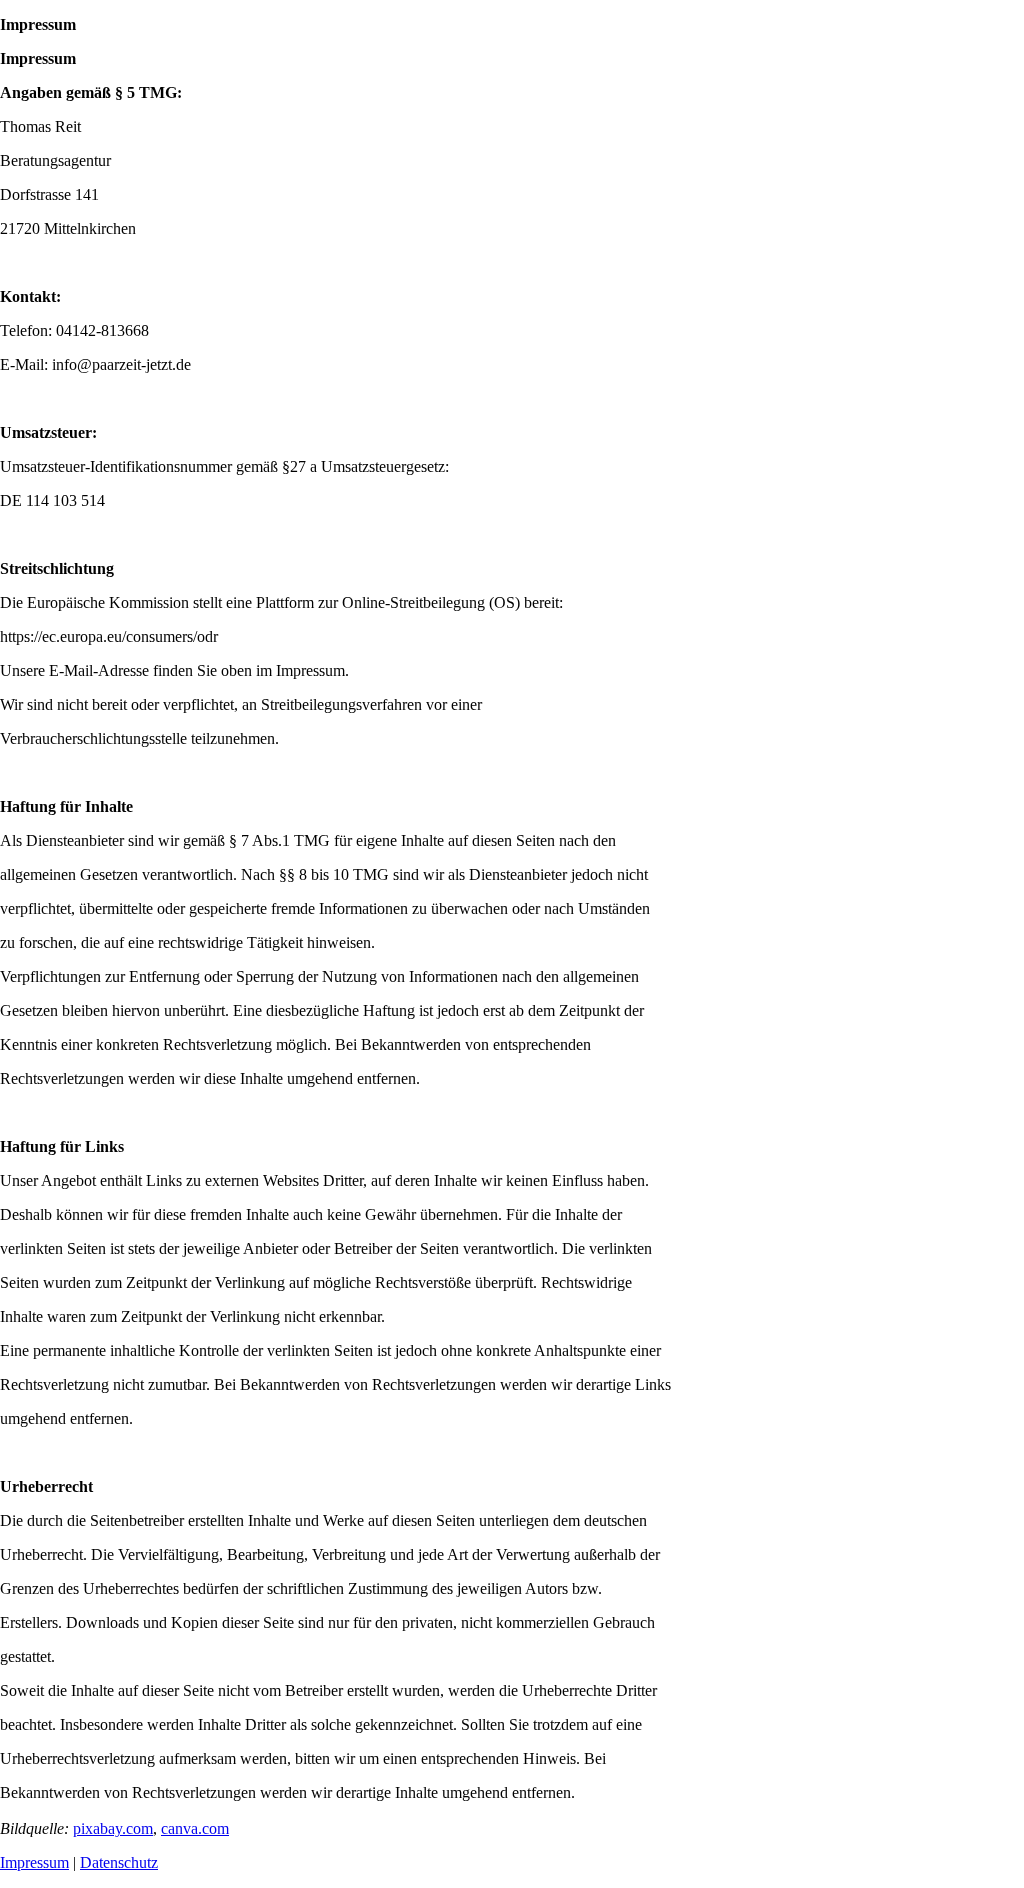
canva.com (195, 1828)
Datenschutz (119, 1862)
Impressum (34, 1862)
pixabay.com (113, 1828)
